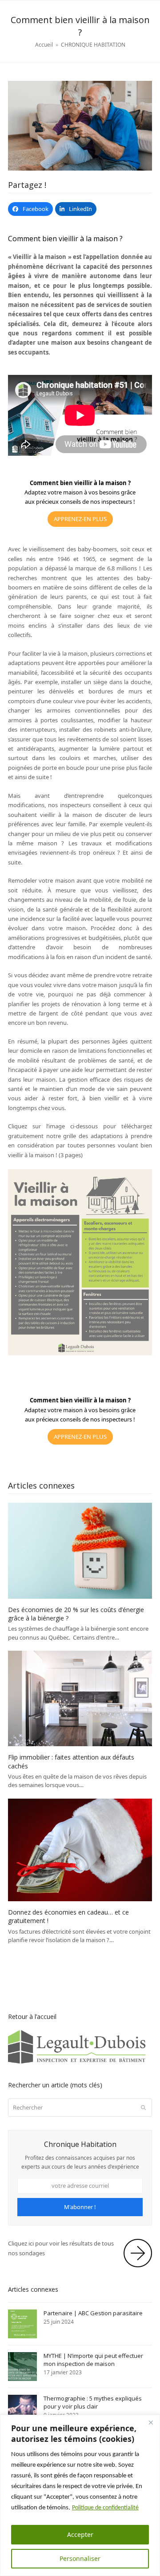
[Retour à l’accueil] (80, 2062)
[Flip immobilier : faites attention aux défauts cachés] (80, 1698)
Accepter (80, 2534)
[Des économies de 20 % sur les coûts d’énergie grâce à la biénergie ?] (80, 1550)
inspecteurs (117, 502)
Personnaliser (80, 2558)
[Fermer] (151, 2422)
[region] (80, 2495)
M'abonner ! (80, 2207)
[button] (30, 209)
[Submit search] (143, 2107)
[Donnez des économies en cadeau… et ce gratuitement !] (80, 1849)
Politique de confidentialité (105, 2508)
